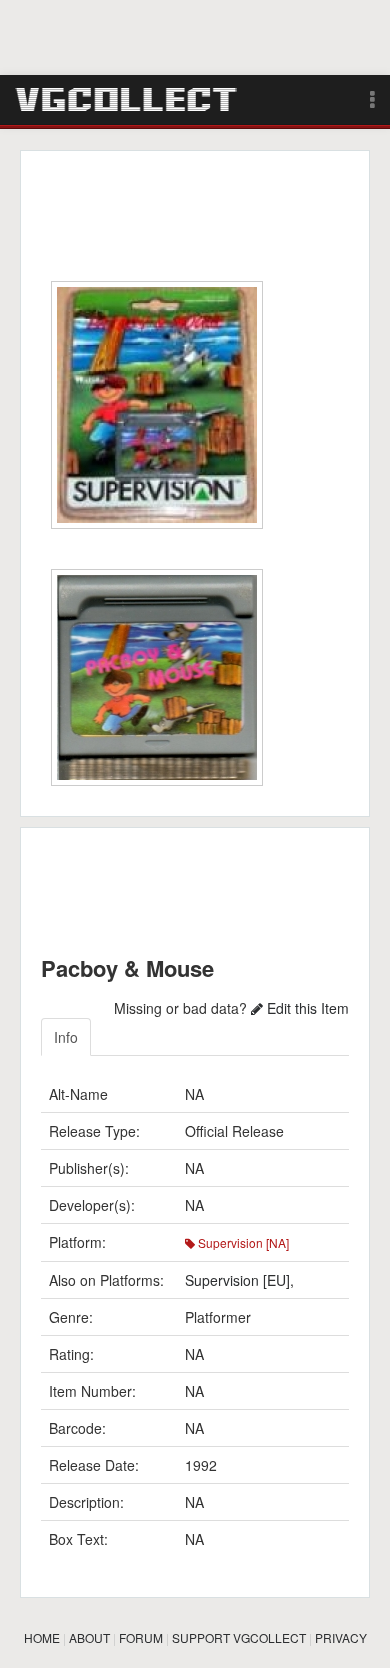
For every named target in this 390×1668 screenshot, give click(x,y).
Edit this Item (306, 1008)
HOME (42, 1637)
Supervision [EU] (237, 1280)
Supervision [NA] (242, 1242)
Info (66, 1037)
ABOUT (89, 1637)
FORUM (141, 1637)
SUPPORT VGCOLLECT (239, 1637)
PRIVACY (341, 1637)
